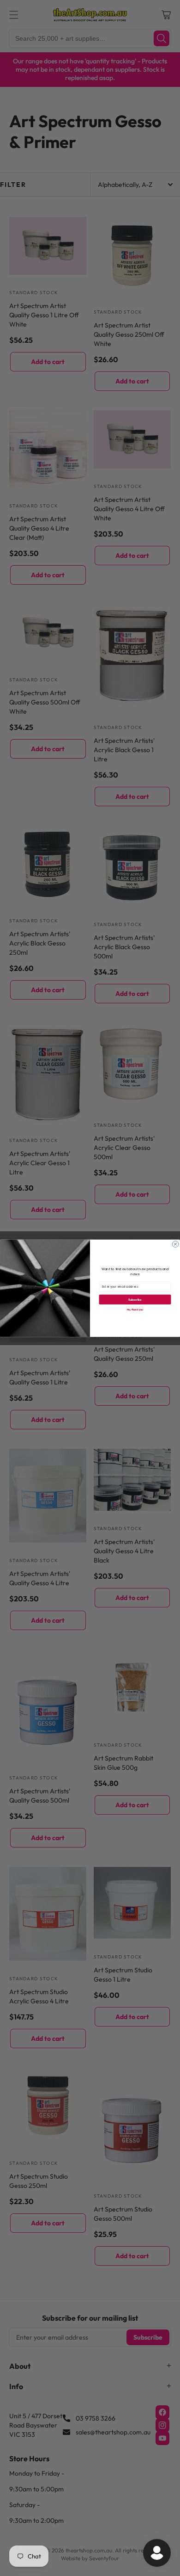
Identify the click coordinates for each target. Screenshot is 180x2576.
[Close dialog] (175, 1244)
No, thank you (135, 1309)
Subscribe (135, 1299)
